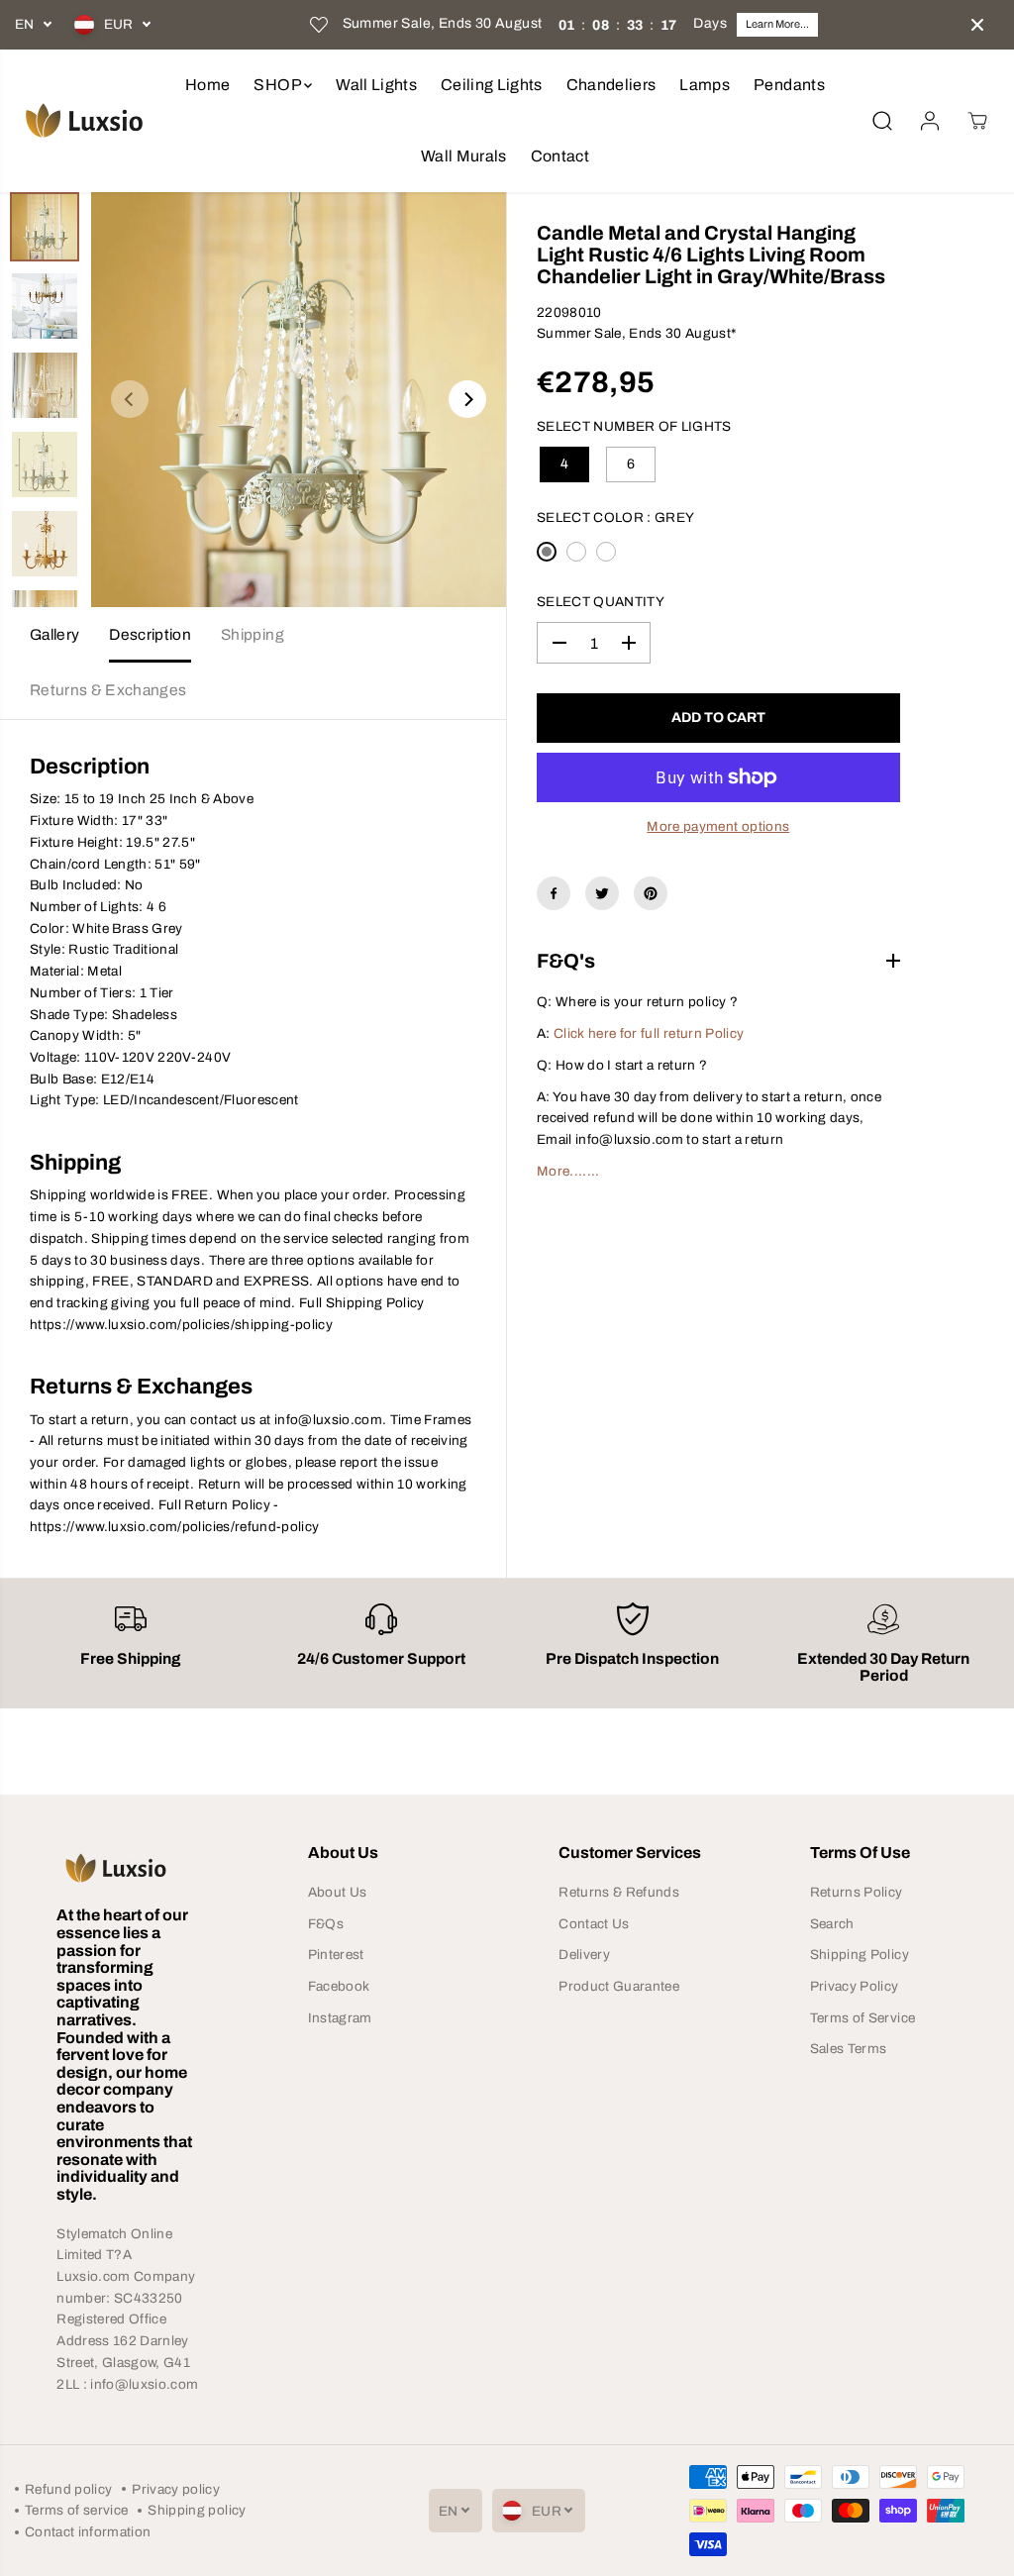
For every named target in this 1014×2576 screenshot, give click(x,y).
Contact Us (594, 1924)
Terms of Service (862, 2018)
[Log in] (930, 121)
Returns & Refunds (619, 1892)
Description (150, 634)
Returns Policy (857, 1892)
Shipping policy (197, 2510)
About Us (338, 1892)
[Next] (467, 399)
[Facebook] (554, 893)
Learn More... (777, 24)
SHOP (279, 85)
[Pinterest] (651, 893)
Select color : (615, 517)
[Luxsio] (84, 120)
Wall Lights (376, 85)
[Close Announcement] (977, 25)
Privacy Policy (855, 1986)
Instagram (340, 2018)
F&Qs (326, 1924)
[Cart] (977, 121)
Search (832, 1924)
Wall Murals (464, 156)
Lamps (705, 85)
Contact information (88, 2532)
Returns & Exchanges (108, 690)
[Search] (882, 121)
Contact (560, 156)
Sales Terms (849, 2049)
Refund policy (68, 2489)
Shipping (253, 634)
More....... (568, 1171)
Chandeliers (611, 85)
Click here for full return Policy (649, 1033)
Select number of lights (634, 426)
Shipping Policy (860, 1955)
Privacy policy (176, 2489)
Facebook (339, 1986)
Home (207, 85)
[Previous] (130, 399)
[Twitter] (602, 893)
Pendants (789, 85)
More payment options (718, 826)
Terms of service (76, 2510)
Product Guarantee (619, 1986)
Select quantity (601, 602)
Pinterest (336, 1955)
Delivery (584, 1955)
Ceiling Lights (492, 85)
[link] (130, 1868)
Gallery (54, 634)
